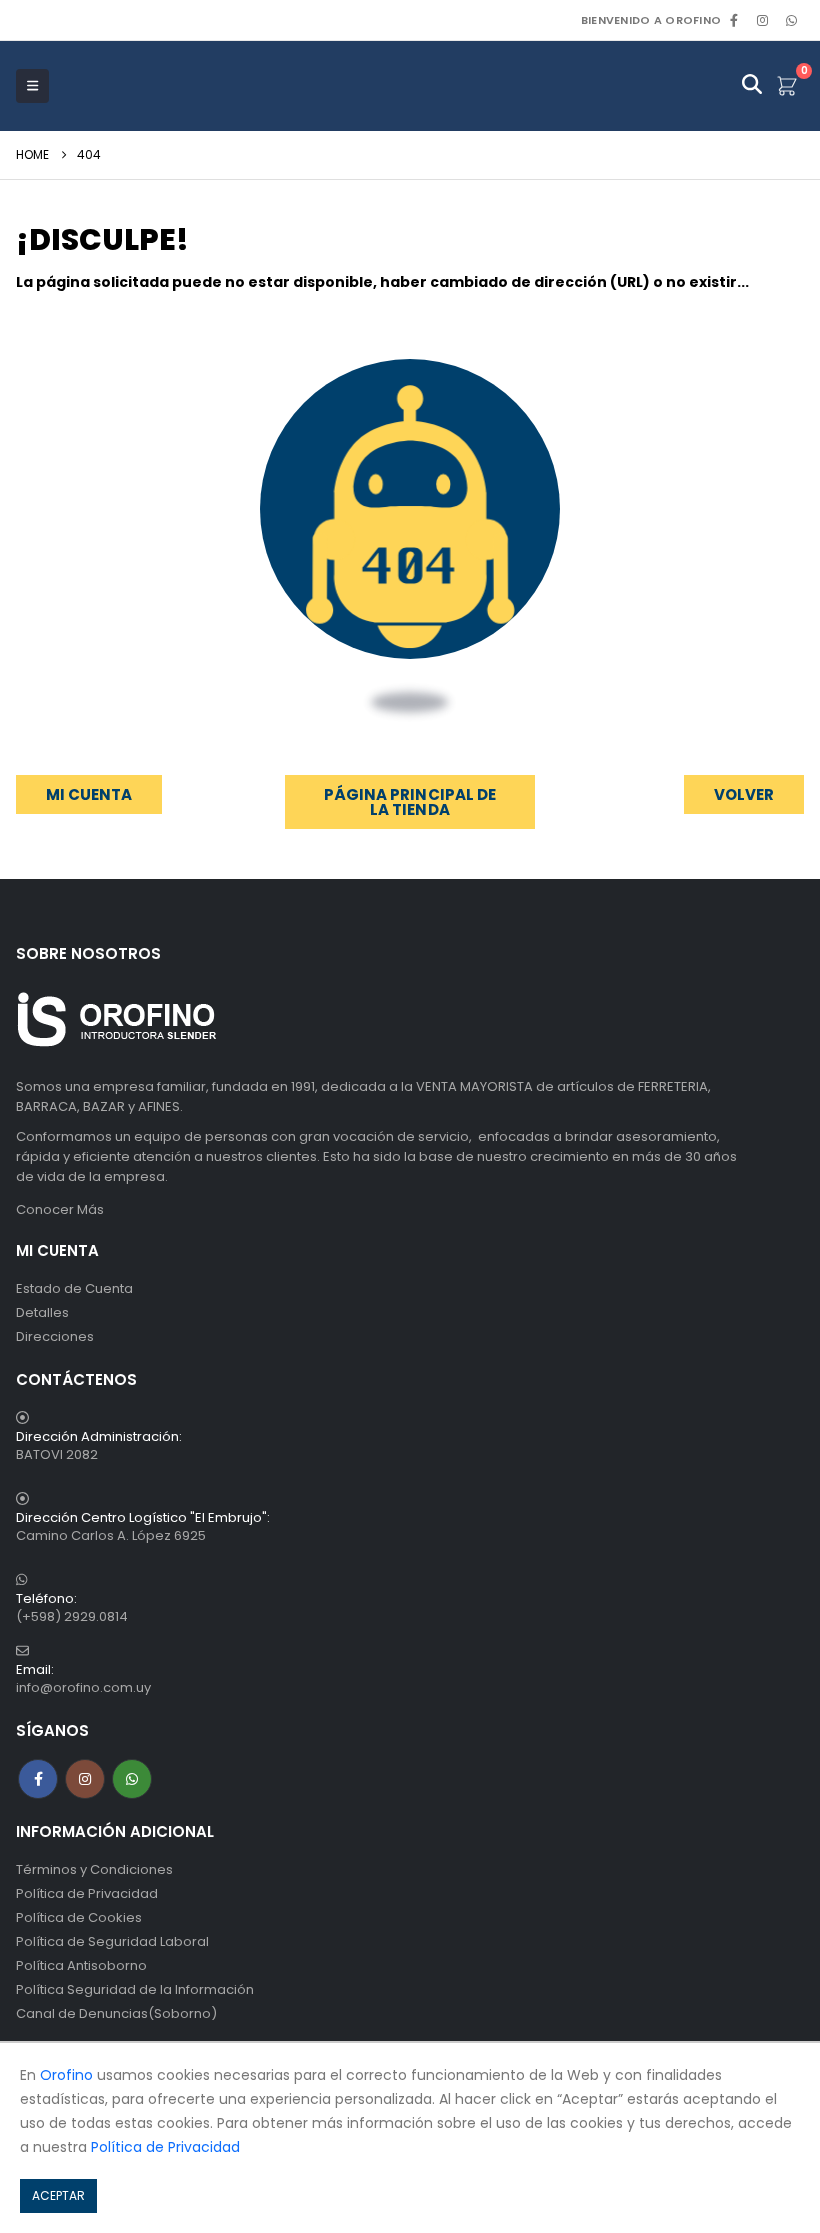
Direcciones (55, 1336)
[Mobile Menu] (32, 86)
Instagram (85, 1779)
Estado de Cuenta (74, 1288)
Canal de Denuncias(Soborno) (116, 2013)
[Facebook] (734, 20)
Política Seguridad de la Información (135, 1989)
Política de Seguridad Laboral (112, 1941)
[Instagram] (763, 20)
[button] (744, 794)
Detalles (42, 1312)
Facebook (38, 1779)
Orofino (66, 2075)
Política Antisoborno (81, 1965)
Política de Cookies (79, 1917)
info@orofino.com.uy (83, 1687)
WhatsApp (791, 20)
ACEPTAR (58, 2195)
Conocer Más (60, 1209)
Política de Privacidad (87, 1893)
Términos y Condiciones (94, 1869)
